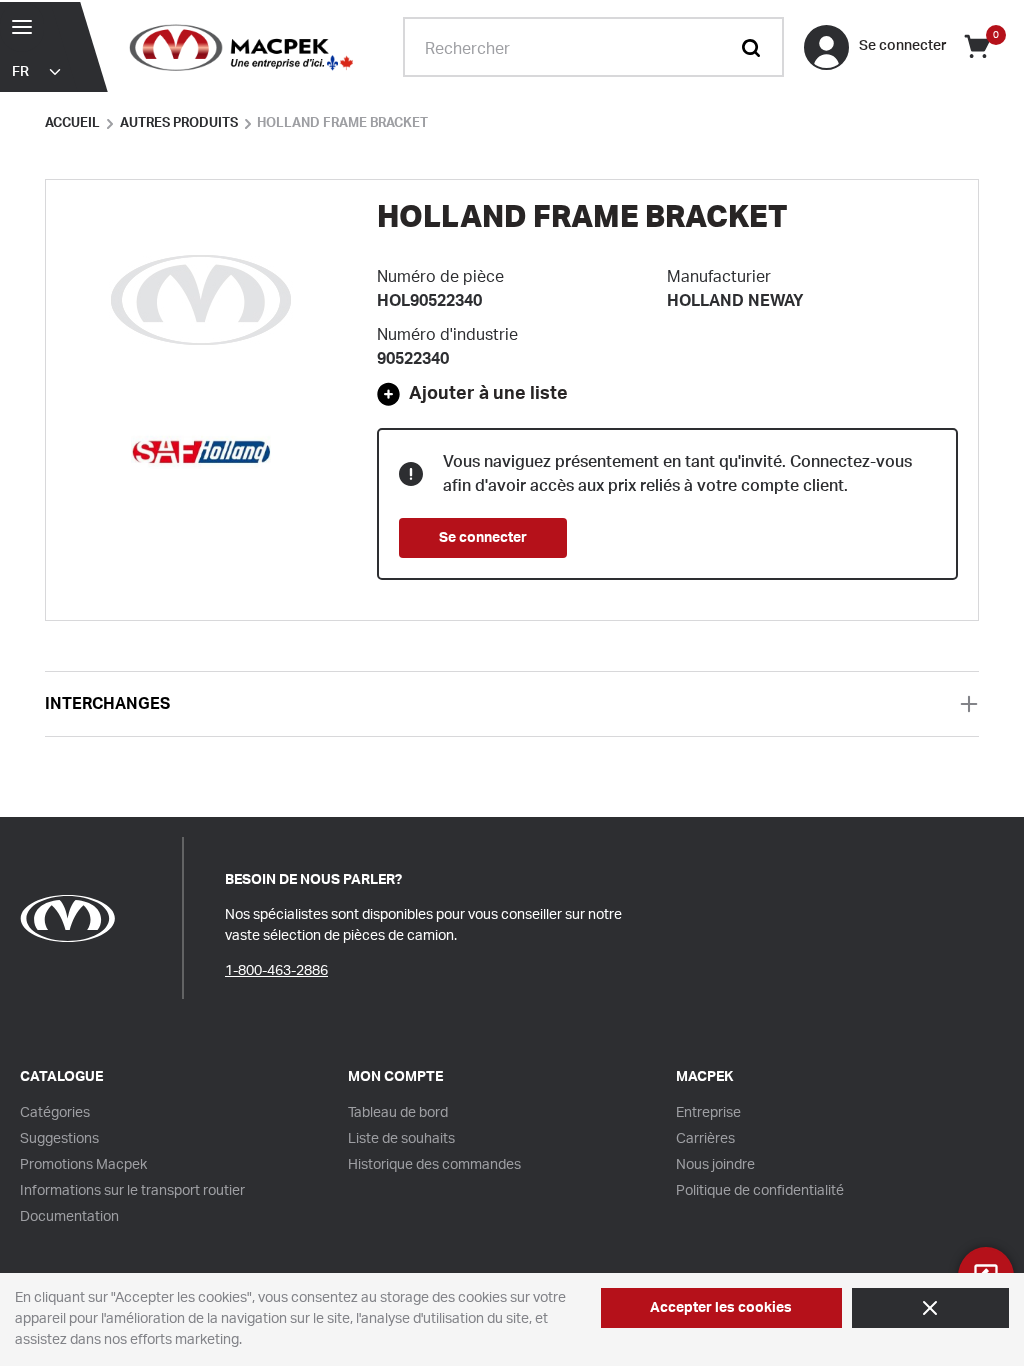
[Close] (930, 1308)
